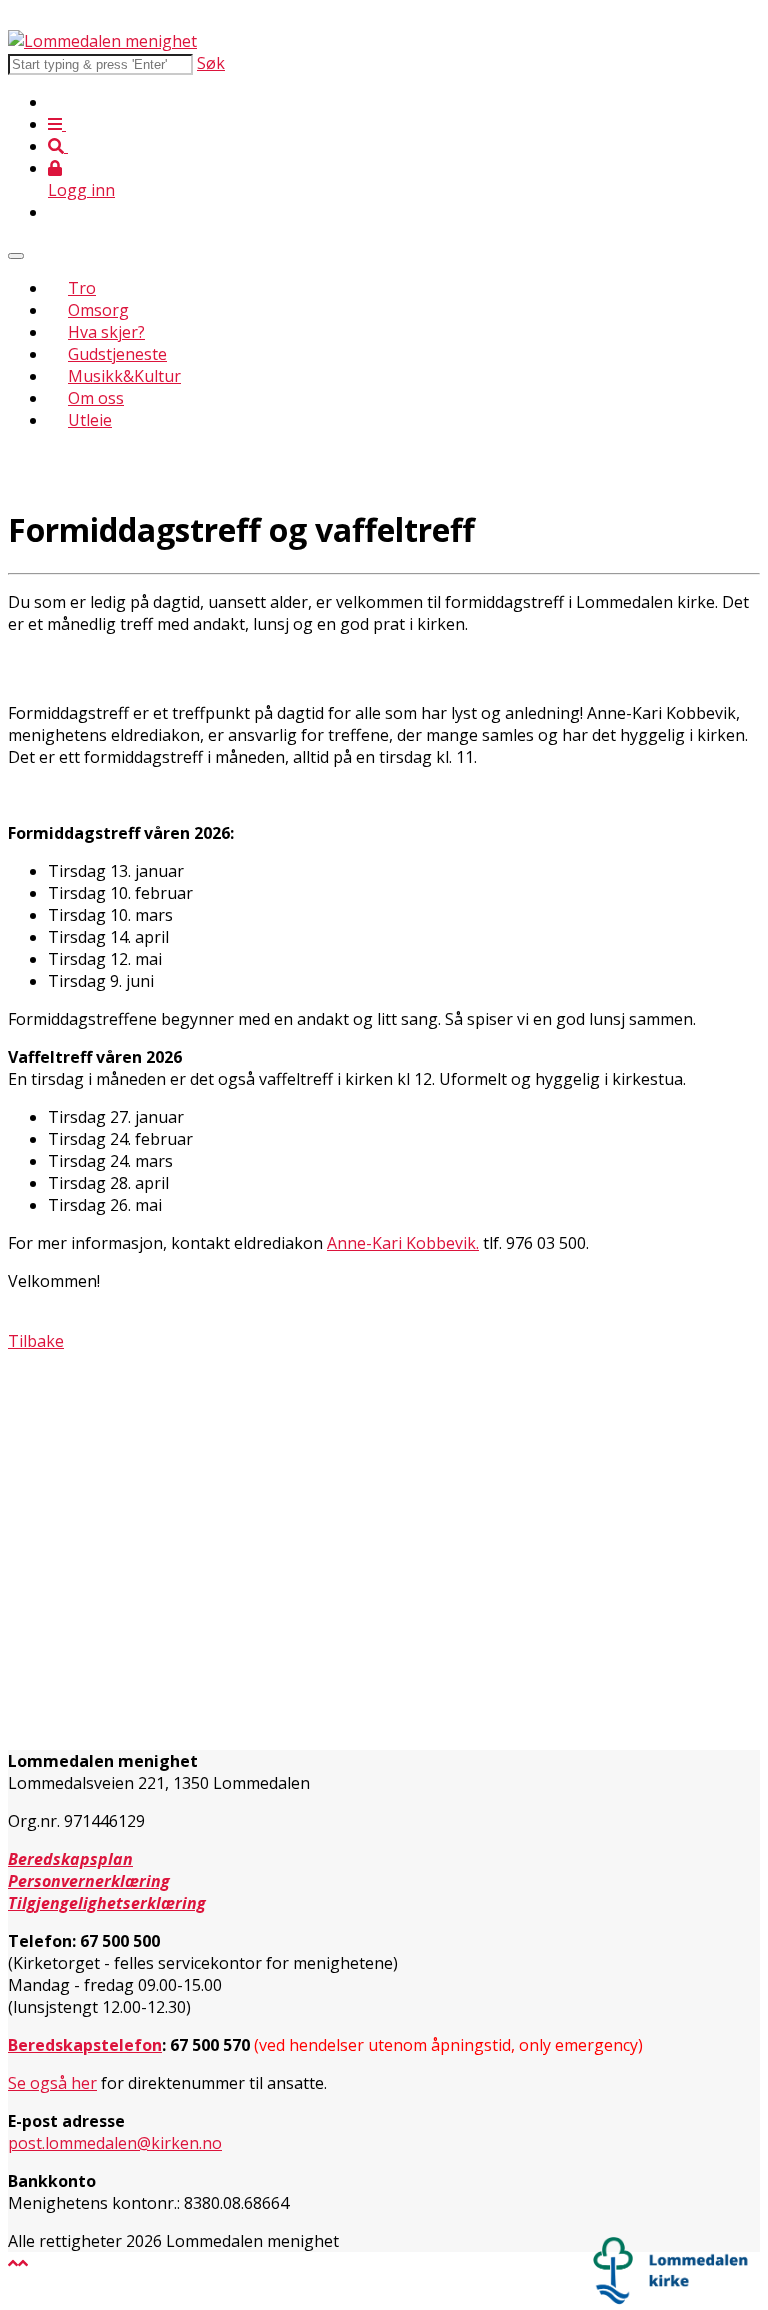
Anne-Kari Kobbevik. (403, 1243)
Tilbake (36, 1341)
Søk (211, 63)
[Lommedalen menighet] (102, 41)
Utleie (90, 420)
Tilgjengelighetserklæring (107, 1903)
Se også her (52, 2083)
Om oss (96, 398)
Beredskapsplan (70, 1859)
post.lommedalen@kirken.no (115, 2143)
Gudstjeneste (117, 354)
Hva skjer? (106, 332)
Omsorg (98, 310)
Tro (82, 288)
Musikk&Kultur (124, 376)
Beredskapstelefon (85, 2045)
